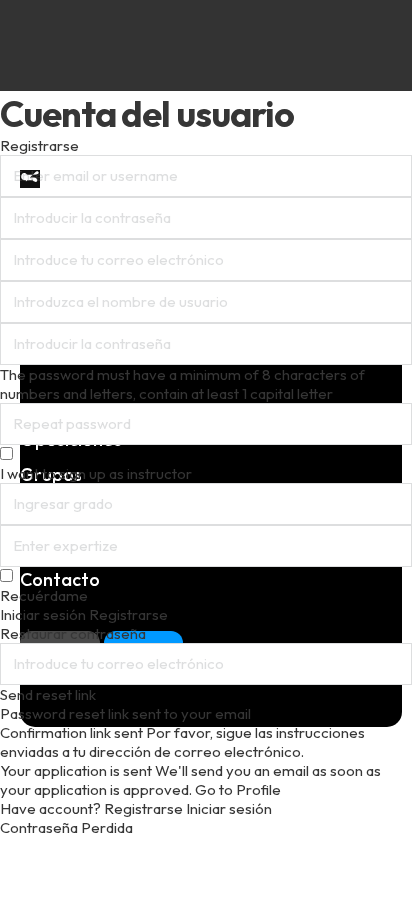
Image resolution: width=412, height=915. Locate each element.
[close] (30, 179)
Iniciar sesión (229, 808)
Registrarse (145, 808)
